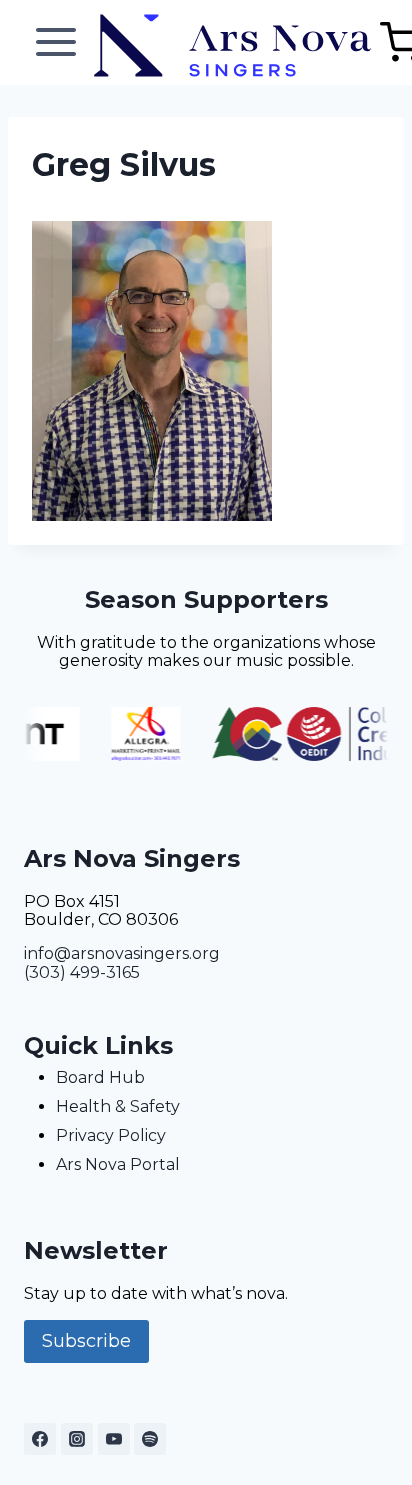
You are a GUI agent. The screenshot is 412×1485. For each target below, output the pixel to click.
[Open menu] (56, 42)
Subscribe (86, 1341)
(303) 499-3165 (82, 972)
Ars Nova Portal (118, 1164)
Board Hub (100, 1077)
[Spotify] (150, 1439)
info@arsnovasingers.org (122, 953)
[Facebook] (40, 1439)
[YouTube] (114, 1439)
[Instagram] (77, 1439)
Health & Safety (118, 1106)
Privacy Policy (111, 1135)
